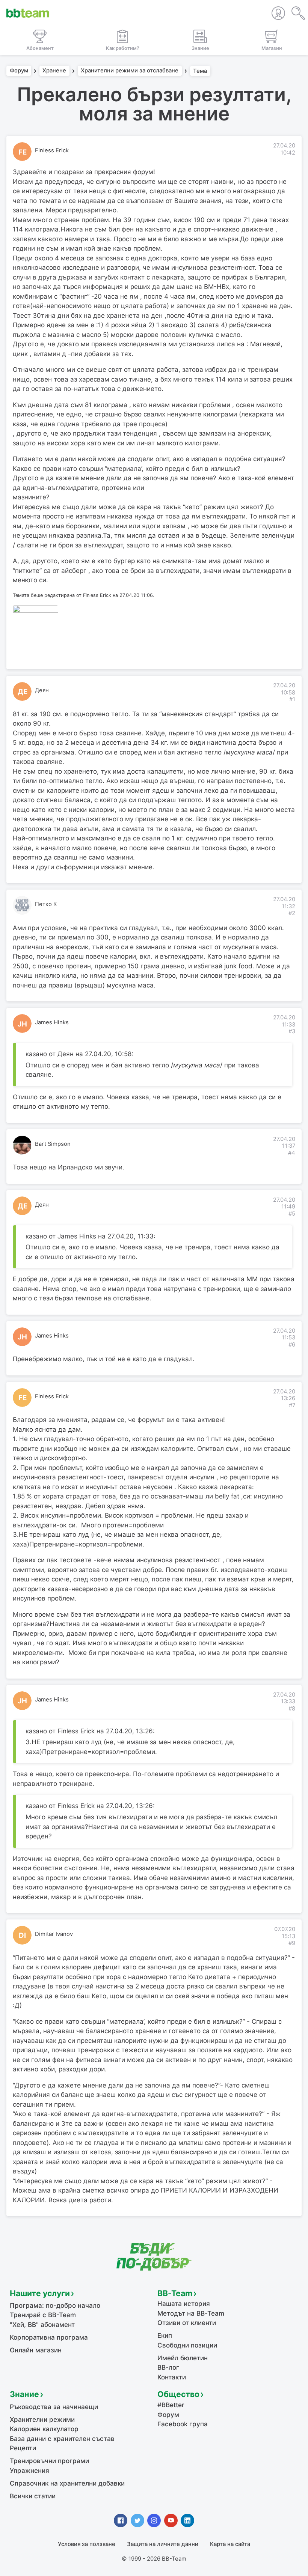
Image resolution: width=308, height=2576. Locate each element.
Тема (200, 71)
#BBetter (171, 2405)
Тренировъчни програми (49, 2461)
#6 (292, 1345)
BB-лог (168, 2367)
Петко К (46, 904)
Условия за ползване (87, 2544)
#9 (292, 1943)
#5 (292, 1214)
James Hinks (52, 1022)
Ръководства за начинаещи (54, 2407)
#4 (292, 1153)
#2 (292, 913)
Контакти (172, 2377)
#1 (292, 699)
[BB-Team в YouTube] (171, 2520)
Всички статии (33, 2496)
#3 (292, 1031)
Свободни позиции (187, 2345)
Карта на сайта (230, 2544)
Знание (24, 2394)
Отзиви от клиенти (187, 2323)
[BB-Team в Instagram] (154, 2520)
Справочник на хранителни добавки (67, 2483)
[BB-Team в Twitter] (137, 2520)
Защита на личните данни (163, 2544)
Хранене (54, 71)
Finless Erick (52, 150)
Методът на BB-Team (191, 2313)
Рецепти (23, 2448)
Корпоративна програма (49, 2337)
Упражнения (29, 2471)
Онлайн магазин (36, 2350)
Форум (19, 71)
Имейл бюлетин (183, 2358)
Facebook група (183, 2424)
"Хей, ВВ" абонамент (42, 2325)
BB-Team (175, 2293)
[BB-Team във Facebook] (121, 2520)
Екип (165, 2336)
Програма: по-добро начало (55, 2305)
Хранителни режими (42, 2420)
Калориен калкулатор (44, 2429)
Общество (178, 2394)
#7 (292, 1405)
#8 (292, 1709)
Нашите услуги (40, 2293)
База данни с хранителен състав (62, 2439)
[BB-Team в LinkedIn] (187, 2520)
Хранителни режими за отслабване (130, 71)
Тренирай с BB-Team (43, 2315)
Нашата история (184, 2304)
